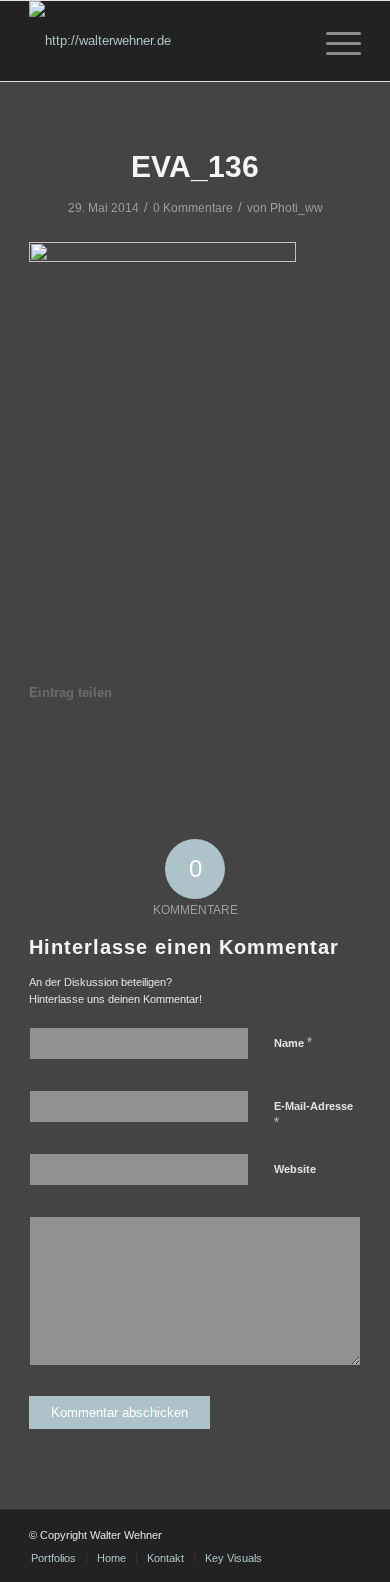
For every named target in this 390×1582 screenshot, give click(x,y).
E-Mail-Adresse (313, 1115)
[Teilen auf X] (92, 748)
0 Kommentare (193, 208)
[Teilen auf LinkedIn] (175, 748)
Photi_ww (296, 208)
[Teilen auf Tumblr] (216, 748)
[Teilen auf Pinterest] (134, 748)
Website (295, 1169)
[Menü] (333, 41)
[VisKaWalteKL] (161, 41)
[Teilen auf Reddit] (298, 748)
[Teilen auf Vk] (257, 748)
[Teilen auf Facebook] (50, 748)
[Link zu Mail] (316, 1535)
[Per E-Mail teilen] (340, 748)
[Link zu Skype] (346, 1535)
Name (293, 1042)
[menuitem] (333, 41)
